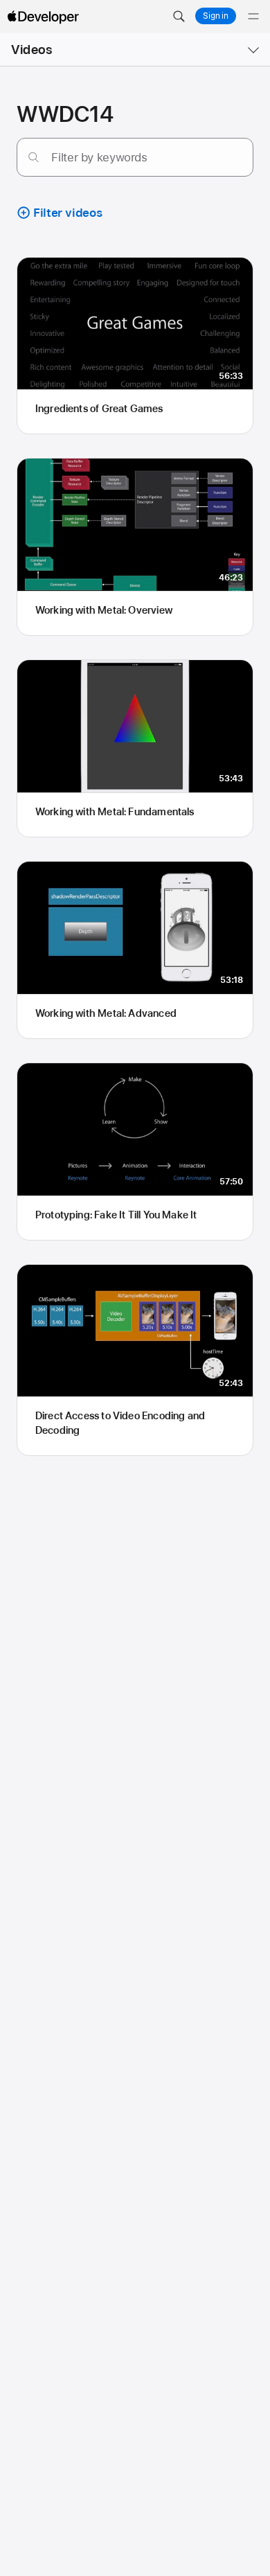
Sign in (216, 16)
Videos (31, 50)
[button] (179, 17)
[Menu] (253, 17)
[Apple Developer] (43, 17)
